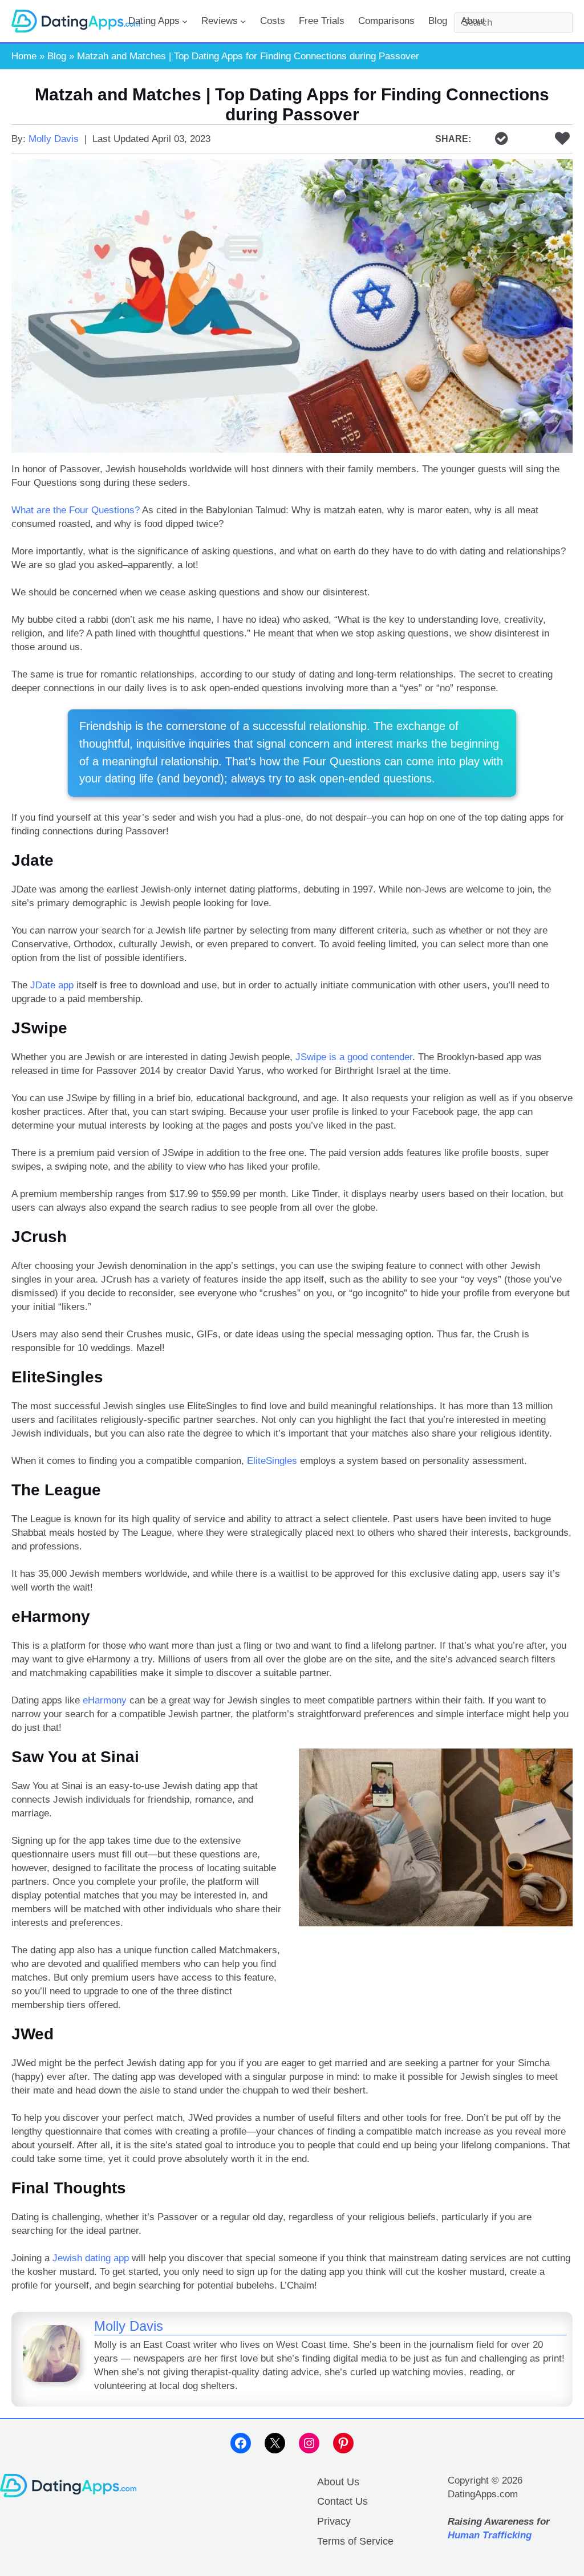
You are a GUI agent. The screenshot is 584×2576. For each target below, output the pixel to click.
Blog (57, 56)
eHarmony (105, 1700)
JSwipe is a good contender (354, 1057)
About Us (338, 2482)
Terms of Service (355, 2541)
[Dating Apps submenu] (185, 21)
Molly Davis (54, 139)
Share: (453, 139)
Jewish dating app (91, 2258)
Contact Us (342, 2501)
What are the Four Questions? (76, 510)
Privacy (334, 2521)
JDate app (52, 985)
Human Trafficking (490, 2535)
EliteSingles (272, 1461)
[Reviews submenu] (243, 21)
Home (24, 56)
